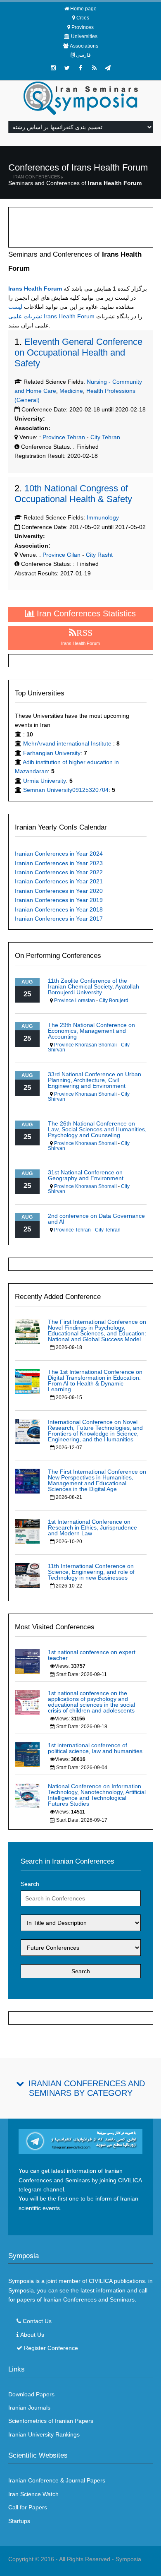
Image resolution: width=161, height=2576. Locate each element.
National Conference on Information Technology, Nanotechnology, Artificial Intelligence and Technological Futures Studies (97, 1795)
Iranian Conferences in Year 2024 (59, 854)
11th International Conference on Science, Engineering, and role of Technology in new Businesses (91, 1572)
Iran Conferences (37, 177)
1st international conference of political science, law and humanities (95, 1748)
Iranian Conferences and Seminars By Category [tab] (87, 2088)
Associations (84, 46)
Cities (83, 18)
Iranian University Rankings (44, 2434)
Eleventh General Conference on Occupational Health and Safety (78, 352)
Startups (19, 2521)
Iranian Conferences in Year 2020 (59, 891)
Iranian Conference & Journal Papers (57, 2480)
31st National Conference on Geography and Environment (86, 1175)
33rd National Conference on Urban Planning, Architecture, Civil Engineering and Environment (95, 1080)
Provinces (83, 27)
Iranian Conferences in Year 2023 (59, 863)
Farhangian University (52, 753)
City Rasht (99, 555)
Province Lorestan (75, 1001)
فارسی (83, 55)
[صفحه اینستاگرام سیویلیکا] (53, 68)
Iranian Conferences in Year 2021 (59, 881)
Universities (84, 36)
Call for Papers (28, 2507)
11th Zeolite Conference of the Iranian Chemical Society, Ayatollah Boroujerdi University (94, 986)
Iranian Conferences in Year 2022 (59, 872)
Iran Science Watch (33, 2494)
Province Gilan (61, 555)
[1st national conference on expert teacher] (27, 1661)
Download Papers (31, 2394)
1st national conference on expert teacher (92, 1655)
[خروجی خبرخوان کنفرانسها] (94, 68)
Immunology (103, 517)
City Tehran (105, 437)
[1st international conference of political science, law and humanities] (27, 1754)
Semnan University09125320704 (66, 790)
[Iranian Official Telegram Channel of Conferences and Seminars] (81, 2141)
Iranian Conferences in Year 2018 (59, 909)
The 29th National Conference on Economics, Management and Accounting (91, 1031)
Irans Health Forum (35, 289)
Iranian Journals (29, 2408)
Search (30, 1884)
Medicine (71, 391)
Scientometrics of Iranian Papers (51, 2421)
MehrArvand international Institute (68, 743)
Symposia (128, 2559)
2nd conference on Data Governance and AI (96, 1219)
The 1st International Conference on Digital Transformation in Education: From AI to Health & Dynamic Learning (95, 1381)
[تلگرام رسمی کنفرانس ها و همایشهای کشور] (108, 68)
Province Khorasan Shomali (85, 1045)
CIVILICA (101, 2281)
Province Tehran (63, 437)
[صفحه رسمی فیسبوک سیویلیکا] (80, 68)
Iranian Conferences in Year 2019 (59, 900)
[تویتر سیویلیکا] (67, 68)
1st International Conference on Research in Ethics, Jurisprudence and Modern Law (92, 1527)
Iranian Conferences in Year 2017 (59, 919)
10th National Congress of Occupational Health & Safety (73, 494)
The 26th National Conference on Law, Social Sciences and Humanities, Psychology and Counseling (97, 1129)
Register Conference (51, 2348)
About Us (32, 2335)
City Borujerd (114, 1001)
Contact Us (37, 2321)
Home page (83, 9)
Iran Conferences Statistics (85, 613)
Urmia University (45, 781)
